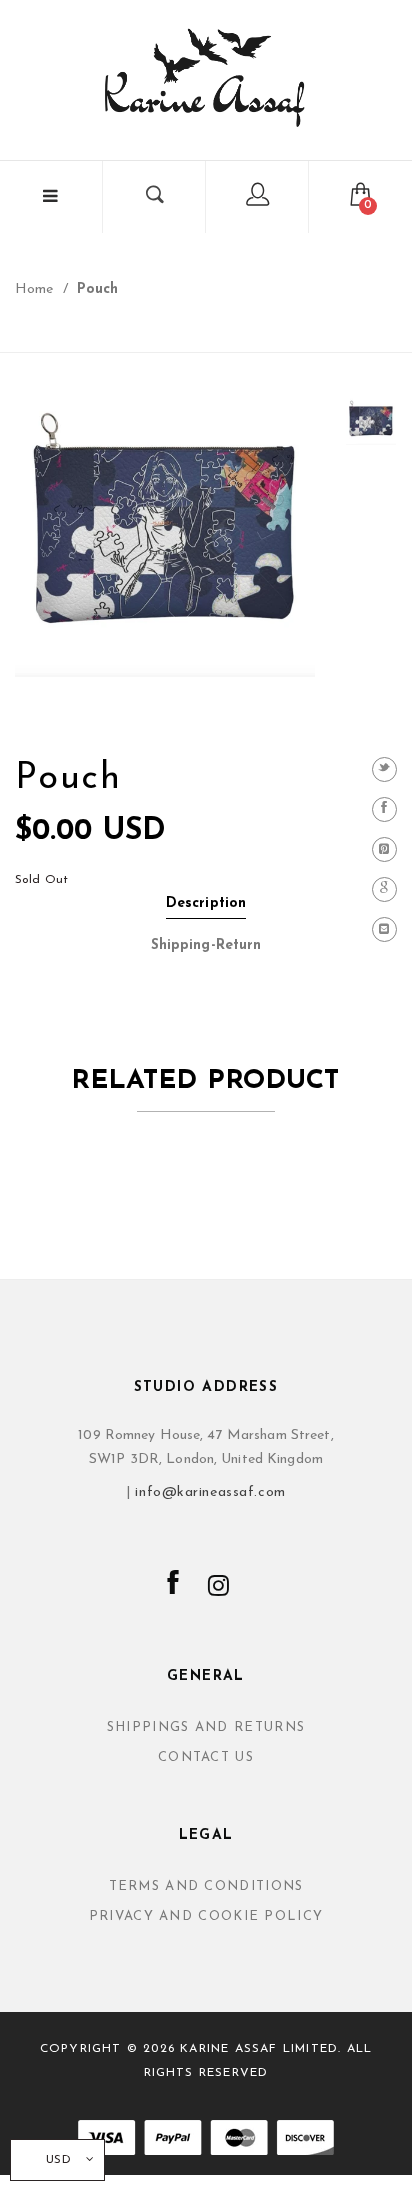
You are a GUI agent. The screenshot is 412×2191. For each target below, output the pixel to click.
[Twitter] (384, 769)
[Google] (384, 889)
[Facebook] (384, 809)
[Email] (384, 929)
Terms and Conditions (206, 1886)
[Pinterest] (384, 849)
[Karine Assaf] (205, 77)
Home (34, 289)
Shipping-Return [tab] (206, 945)
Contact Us (206, 1757)
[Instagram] (218, 1588)
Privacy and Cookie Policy (206, 1916)
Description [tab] (206, 903)
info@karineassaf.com (210, 1492)
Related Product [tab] (205, 1081)
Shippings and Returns (206, 1727)
